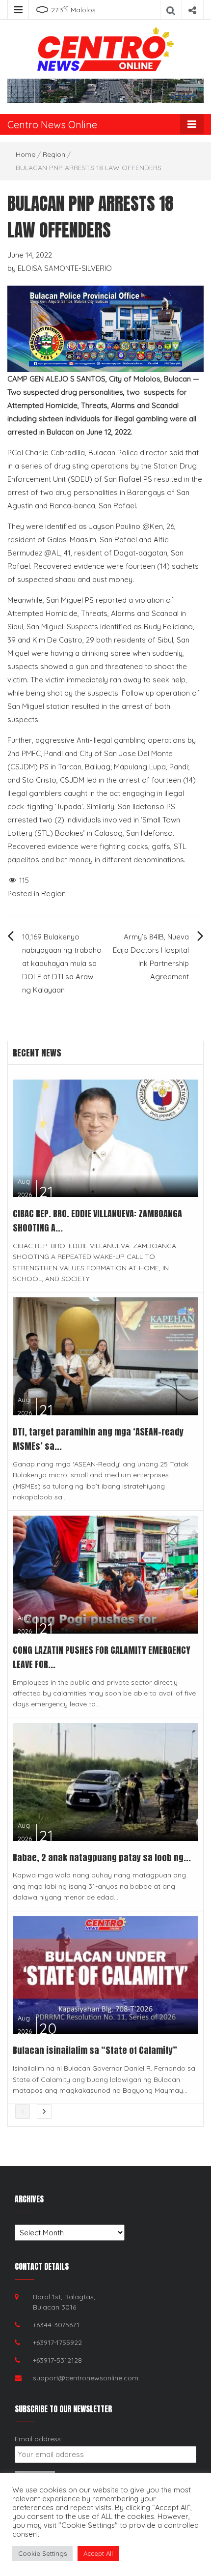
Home (26, 154)
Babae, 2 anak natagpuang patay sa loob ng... (102, 1858)
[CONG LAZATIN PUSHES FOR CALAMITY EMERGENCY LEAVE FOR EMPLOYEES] (105, 1574)
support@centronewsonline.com (86, 2378)
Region (54, 154)
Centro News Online (52, 125)
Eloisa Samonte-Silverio (65, 268)
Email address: (39, 2439)
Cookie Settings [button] (42, 2553)
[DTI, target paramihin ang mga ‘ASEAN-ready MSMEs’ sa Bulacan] (105, 1356)
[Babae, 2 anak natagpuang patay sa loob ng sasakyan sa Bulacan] (105, 1781)
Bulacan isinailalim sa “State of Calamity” (96, 2050)
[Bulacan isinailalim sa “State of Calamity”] (105, 1974)
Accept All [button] (98, 2553)
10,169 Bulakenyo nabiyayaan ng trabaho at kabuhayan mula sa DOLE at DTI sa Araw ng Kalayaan (62, 963)
